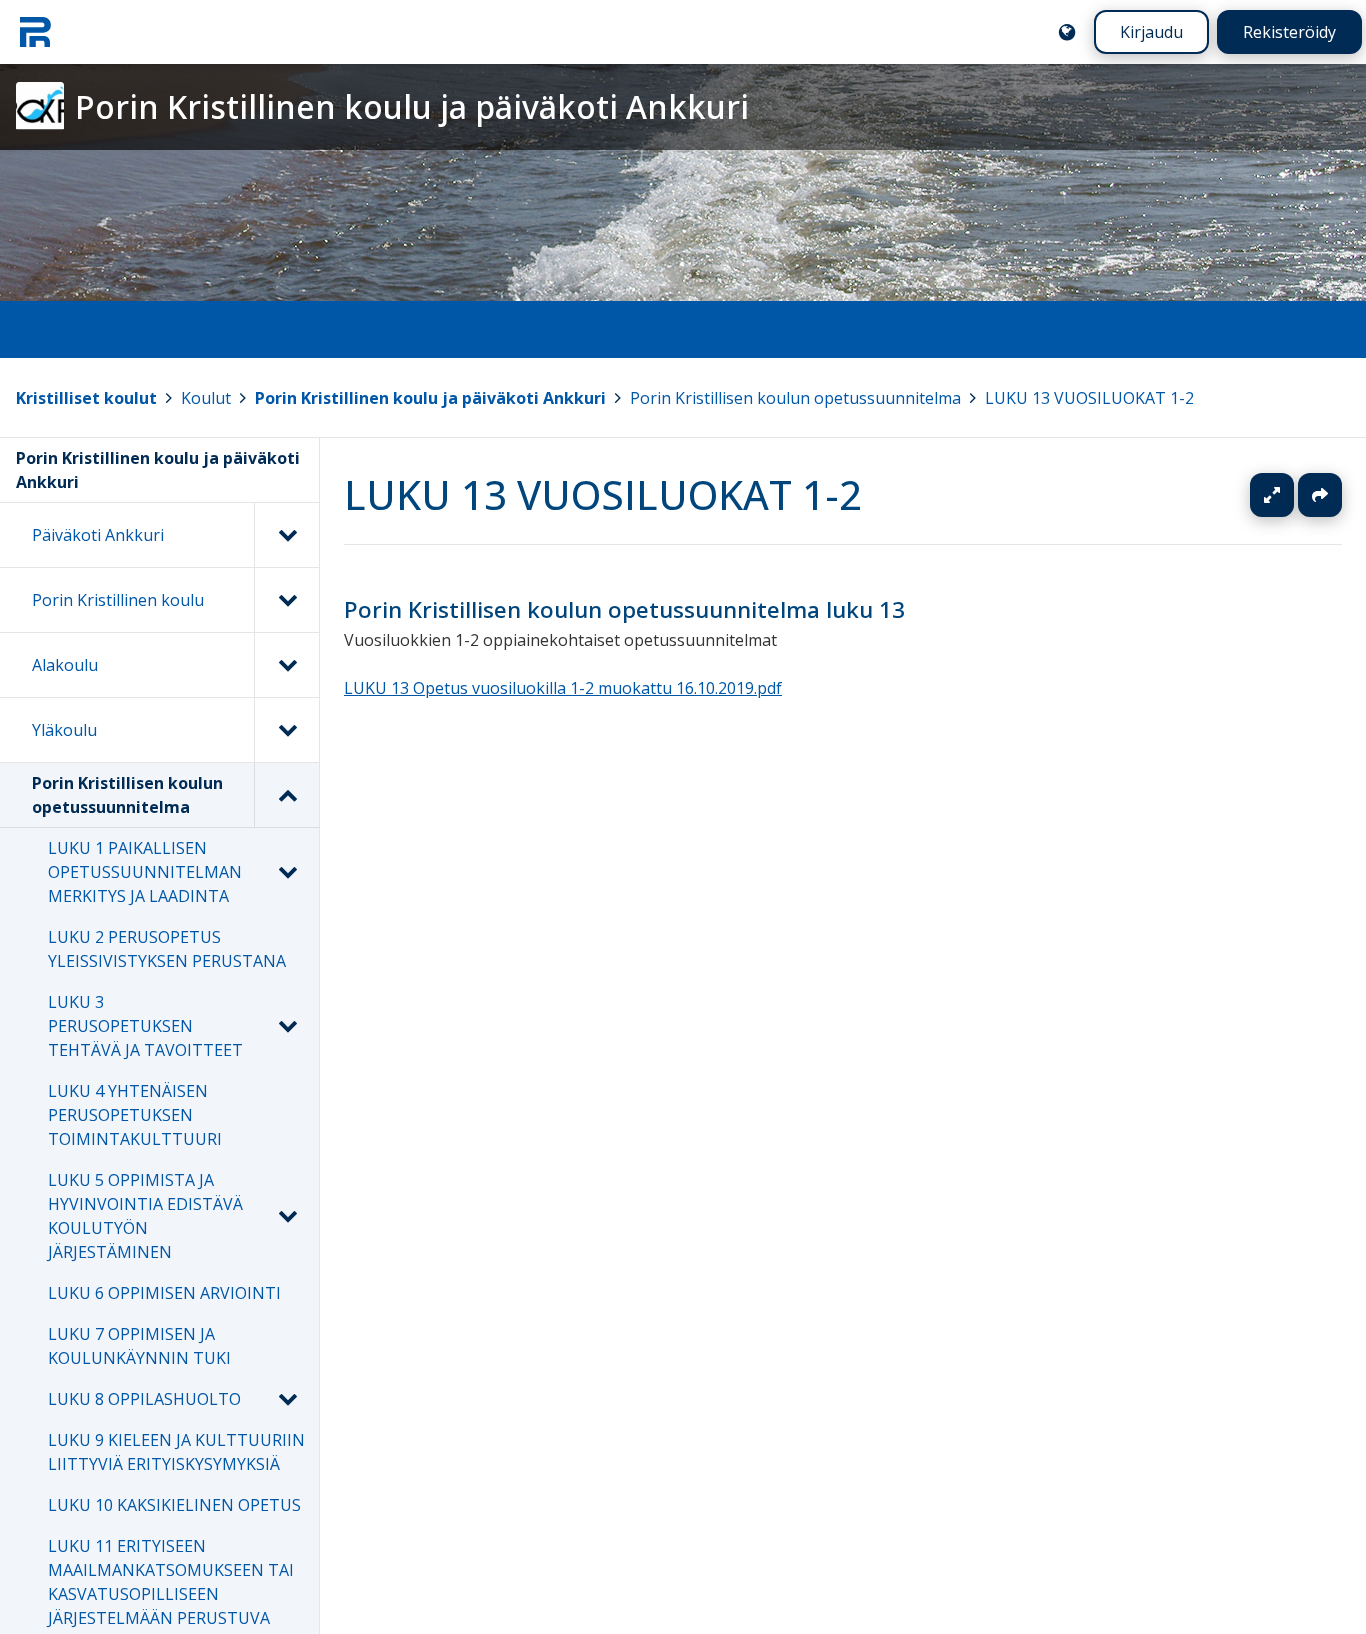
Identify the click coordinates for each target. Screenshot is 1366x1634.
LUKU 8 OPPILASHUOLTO (144, 1399)
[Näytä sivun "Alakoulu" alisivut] (286, 665)
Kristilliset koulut (86, 398)
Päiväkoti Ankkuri (98, 535)
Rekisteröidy (1289, 32)
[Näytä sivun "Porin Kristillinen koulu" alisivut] (286, 600)
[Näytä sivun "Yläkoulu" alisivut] (286, 730)
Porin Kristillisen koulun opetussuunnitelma (795, 398)
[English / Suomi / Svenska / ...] (1067, 32)
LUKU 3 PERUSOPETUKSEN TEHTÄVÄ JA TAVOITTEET (145, 1026)
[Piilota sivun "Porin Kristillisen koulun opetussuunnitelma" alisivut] (286, 795)
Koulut (206, 398)
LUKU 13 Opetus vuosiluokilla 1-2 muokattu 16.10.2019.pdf (563, 689)
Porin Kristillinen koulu (118, 600)
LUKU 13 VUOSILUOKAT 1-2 (1089, 398)
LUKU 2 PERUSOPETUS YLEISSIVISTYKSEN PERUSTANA (167, 949)
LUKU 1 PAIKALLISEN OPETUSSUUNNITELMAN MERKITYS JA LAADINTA (145, 872)
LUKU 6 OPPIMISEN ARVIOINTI (164, 1293)
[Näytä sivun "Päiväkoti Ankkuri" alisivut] (286, 535)
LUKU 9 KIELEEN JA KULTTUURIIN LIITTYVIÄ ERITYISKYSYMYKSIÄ (176, 1452)
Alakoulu (65, 665)
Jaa (1320, 495)
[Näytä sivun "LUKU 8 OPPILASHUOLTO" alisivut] (287, 1399)
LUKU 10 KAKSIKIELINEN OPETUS (174, 1505)
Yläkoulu (64, 730)
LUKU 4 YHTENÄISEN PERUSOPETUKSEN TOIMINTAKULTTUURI (135, 1115)
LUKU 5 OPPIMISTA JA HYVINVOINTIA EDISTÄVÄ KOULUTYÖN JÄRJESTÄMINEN (145, 1216)
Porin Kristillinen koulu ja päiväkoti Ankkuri (430, 398)
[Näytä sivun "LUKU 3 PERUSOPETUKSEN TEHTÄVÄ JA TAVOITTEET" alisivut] (287, 1026)
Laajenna (1291, 495)
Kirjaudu (1151, 32)
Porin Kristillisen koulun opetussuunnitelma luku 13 (624, 609)
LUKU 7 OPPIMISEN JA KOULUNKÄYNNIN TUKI (139, 1346)
